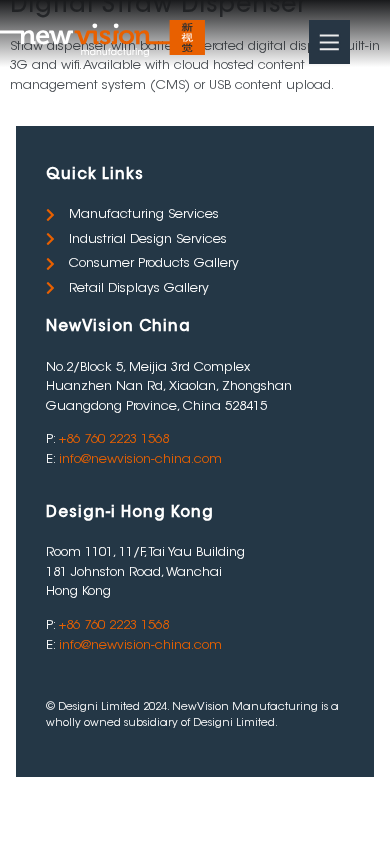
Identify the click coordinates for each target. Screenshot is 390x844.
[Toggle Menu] (329, 42)
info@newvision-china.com (140, 459)
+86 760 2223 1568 (114, 439)
